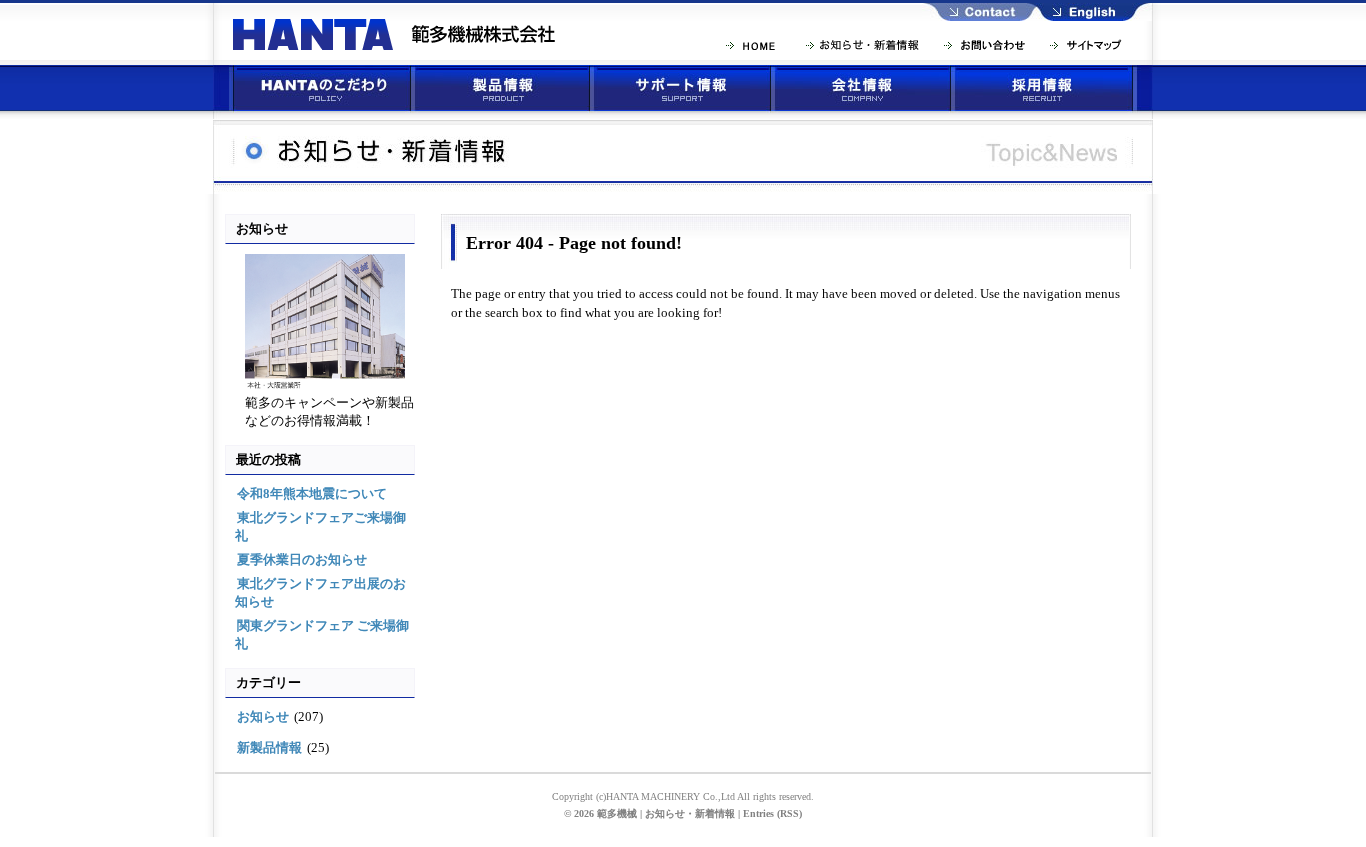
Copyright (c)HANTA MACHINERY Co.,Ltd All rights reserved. (683, 796)
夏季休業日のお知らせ (302, 559)
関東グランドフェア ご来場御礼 (322, 634)
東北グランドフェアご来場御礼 (320, 526)
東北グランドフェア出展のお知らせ (320, 592)
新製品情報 (269, 747)
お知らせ (263, 716)
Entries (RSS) (772, 813)
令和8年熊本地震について (312, 493)
